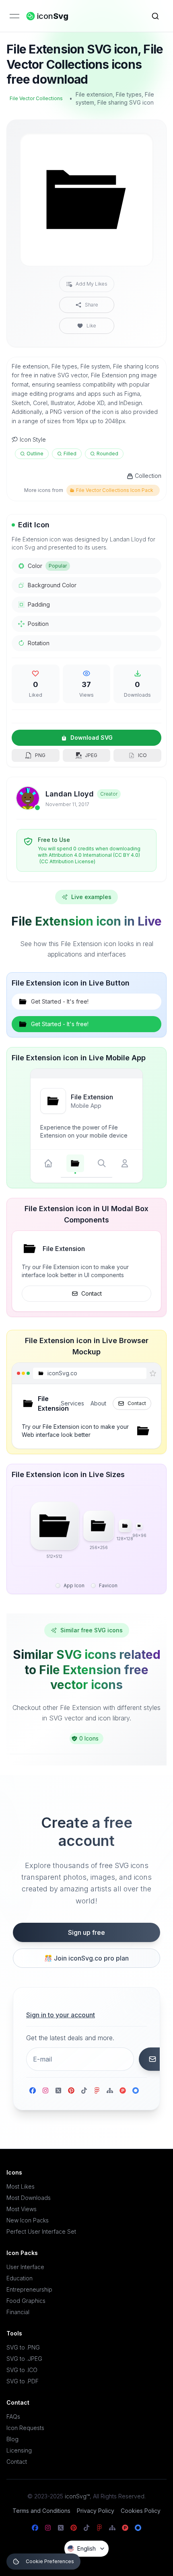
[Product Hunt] (123, 2090)
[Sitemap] (110, 2090)
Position (38, 624)
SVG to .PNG (23, 2347)
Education (20, 2278)
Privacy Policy (96, 2511)
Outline (35, 454)
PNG (40, 755)
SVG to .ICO (22, 2370)
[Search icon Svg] (155, 16)
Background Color (52, 585)
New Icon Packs (28, 2220)
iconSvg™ (77, 2496)
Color (47, 566)
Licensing (19, 2450)
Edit (137, 146)
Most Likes (21, 2186)
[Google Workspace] (136, 2090)
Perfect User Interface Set (41, 2231)
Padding (39, 604)
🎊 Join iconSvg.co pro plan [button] (86, 1958)
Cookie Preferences (50, 2561)
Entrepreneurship (29, 2289)
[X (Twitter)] (58, 2090)
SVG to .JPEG (24, 2359)
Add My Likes (92, 284)
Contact (92, 1293)
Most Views (22, 2209)
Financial (18, 2312)
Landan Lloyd (70, 794)
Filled (70, 454)
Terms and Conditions (41, 2511)
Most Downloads (29, 2198)
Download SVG (92, 738)
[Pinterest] (71, 2090)
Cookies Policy (141, 2511)
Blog (12, 2439)
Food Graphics (26, 2301)
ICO (142, 755)
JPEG (91, 755)
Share (92, 305)
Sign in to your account (61, 2015)
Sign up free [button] (86, 1932)
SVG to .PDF (23, 2381)
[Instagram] (45, 2090)
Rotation (39, 643)
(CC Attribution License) (67, 861)
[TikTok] (84, 2090)
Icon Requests (25, 2428)
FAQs (13, 2417)
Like (91, 326)
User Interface (25, 2267)
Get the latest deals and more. (70, 2038)
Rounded (107, 454)
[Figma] (97, 2090)
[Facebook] (33, 2090)
